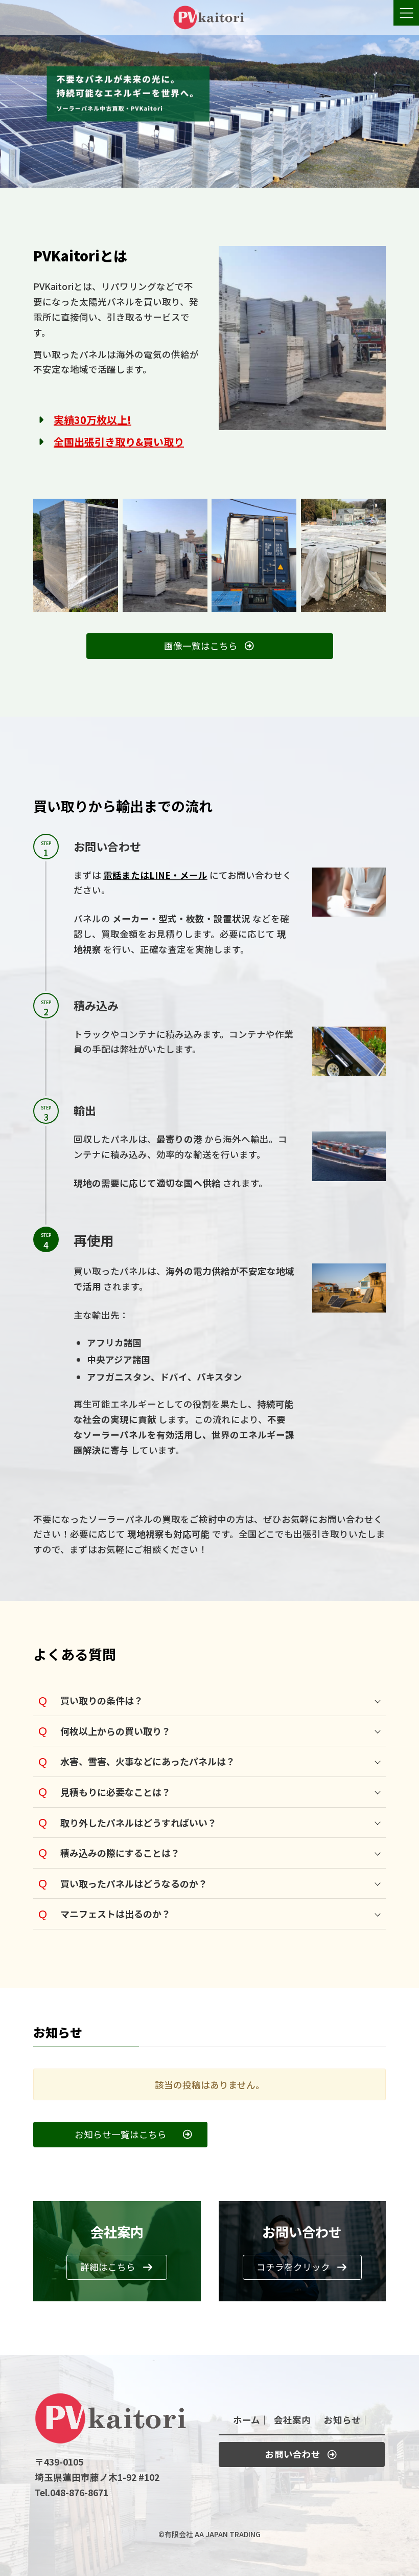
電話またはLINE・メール (155, 875)
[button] (210, 646)
